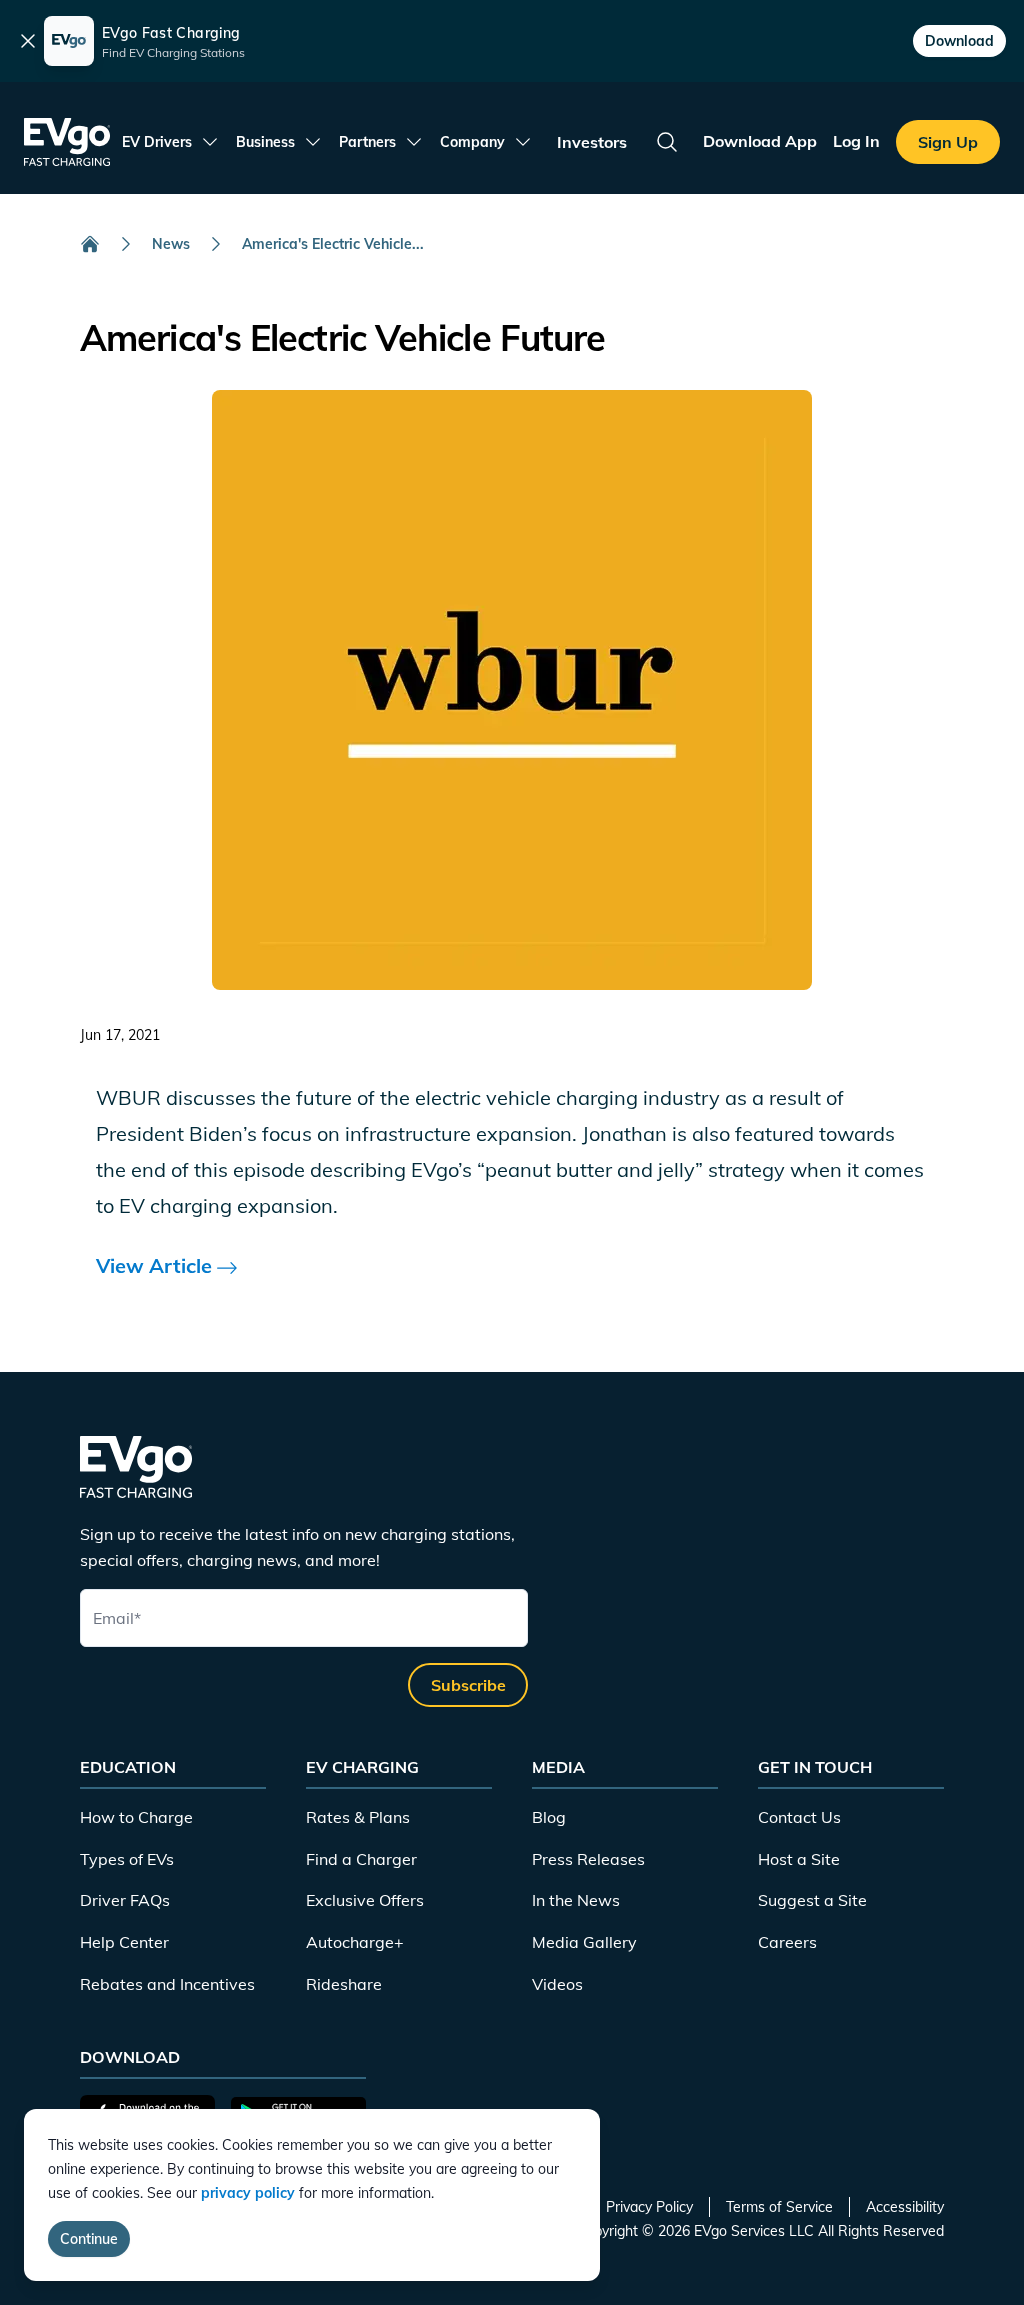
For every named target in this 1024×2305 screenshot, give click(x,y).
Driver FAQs (125, 1900)
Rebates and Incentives (167, 1984)
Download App (760, 141)
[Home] (90, 244)
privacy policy (248, 2193)
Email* (117, 1618)
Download (959, 41)
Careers (787, 1942)
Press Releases (588, 1859)
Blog (549, 1817)
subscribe (468, 1685)
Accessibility (905, 2207)
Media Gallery (584, 1942)
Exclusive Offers (365, 1900)
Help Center (124, 1942)
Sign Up (948, 142)
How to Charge (136, 1817)
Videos (557, 1984)
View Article (156, 1265)
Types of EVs (127, 1859)
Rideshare (344, 1984)
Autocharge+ (355, 1942)
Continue (89, 2239)
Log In (856, 141)
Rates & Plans (358, 1817)
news (171, 244)
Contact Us (799, 1817)
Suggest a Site (812, 1900)
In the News (576, 1900)
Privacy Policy (649, 2207)
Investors (592, 142)
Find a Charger (361, 1859)
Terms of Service (779, 2207)
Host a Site (799, 1859)
